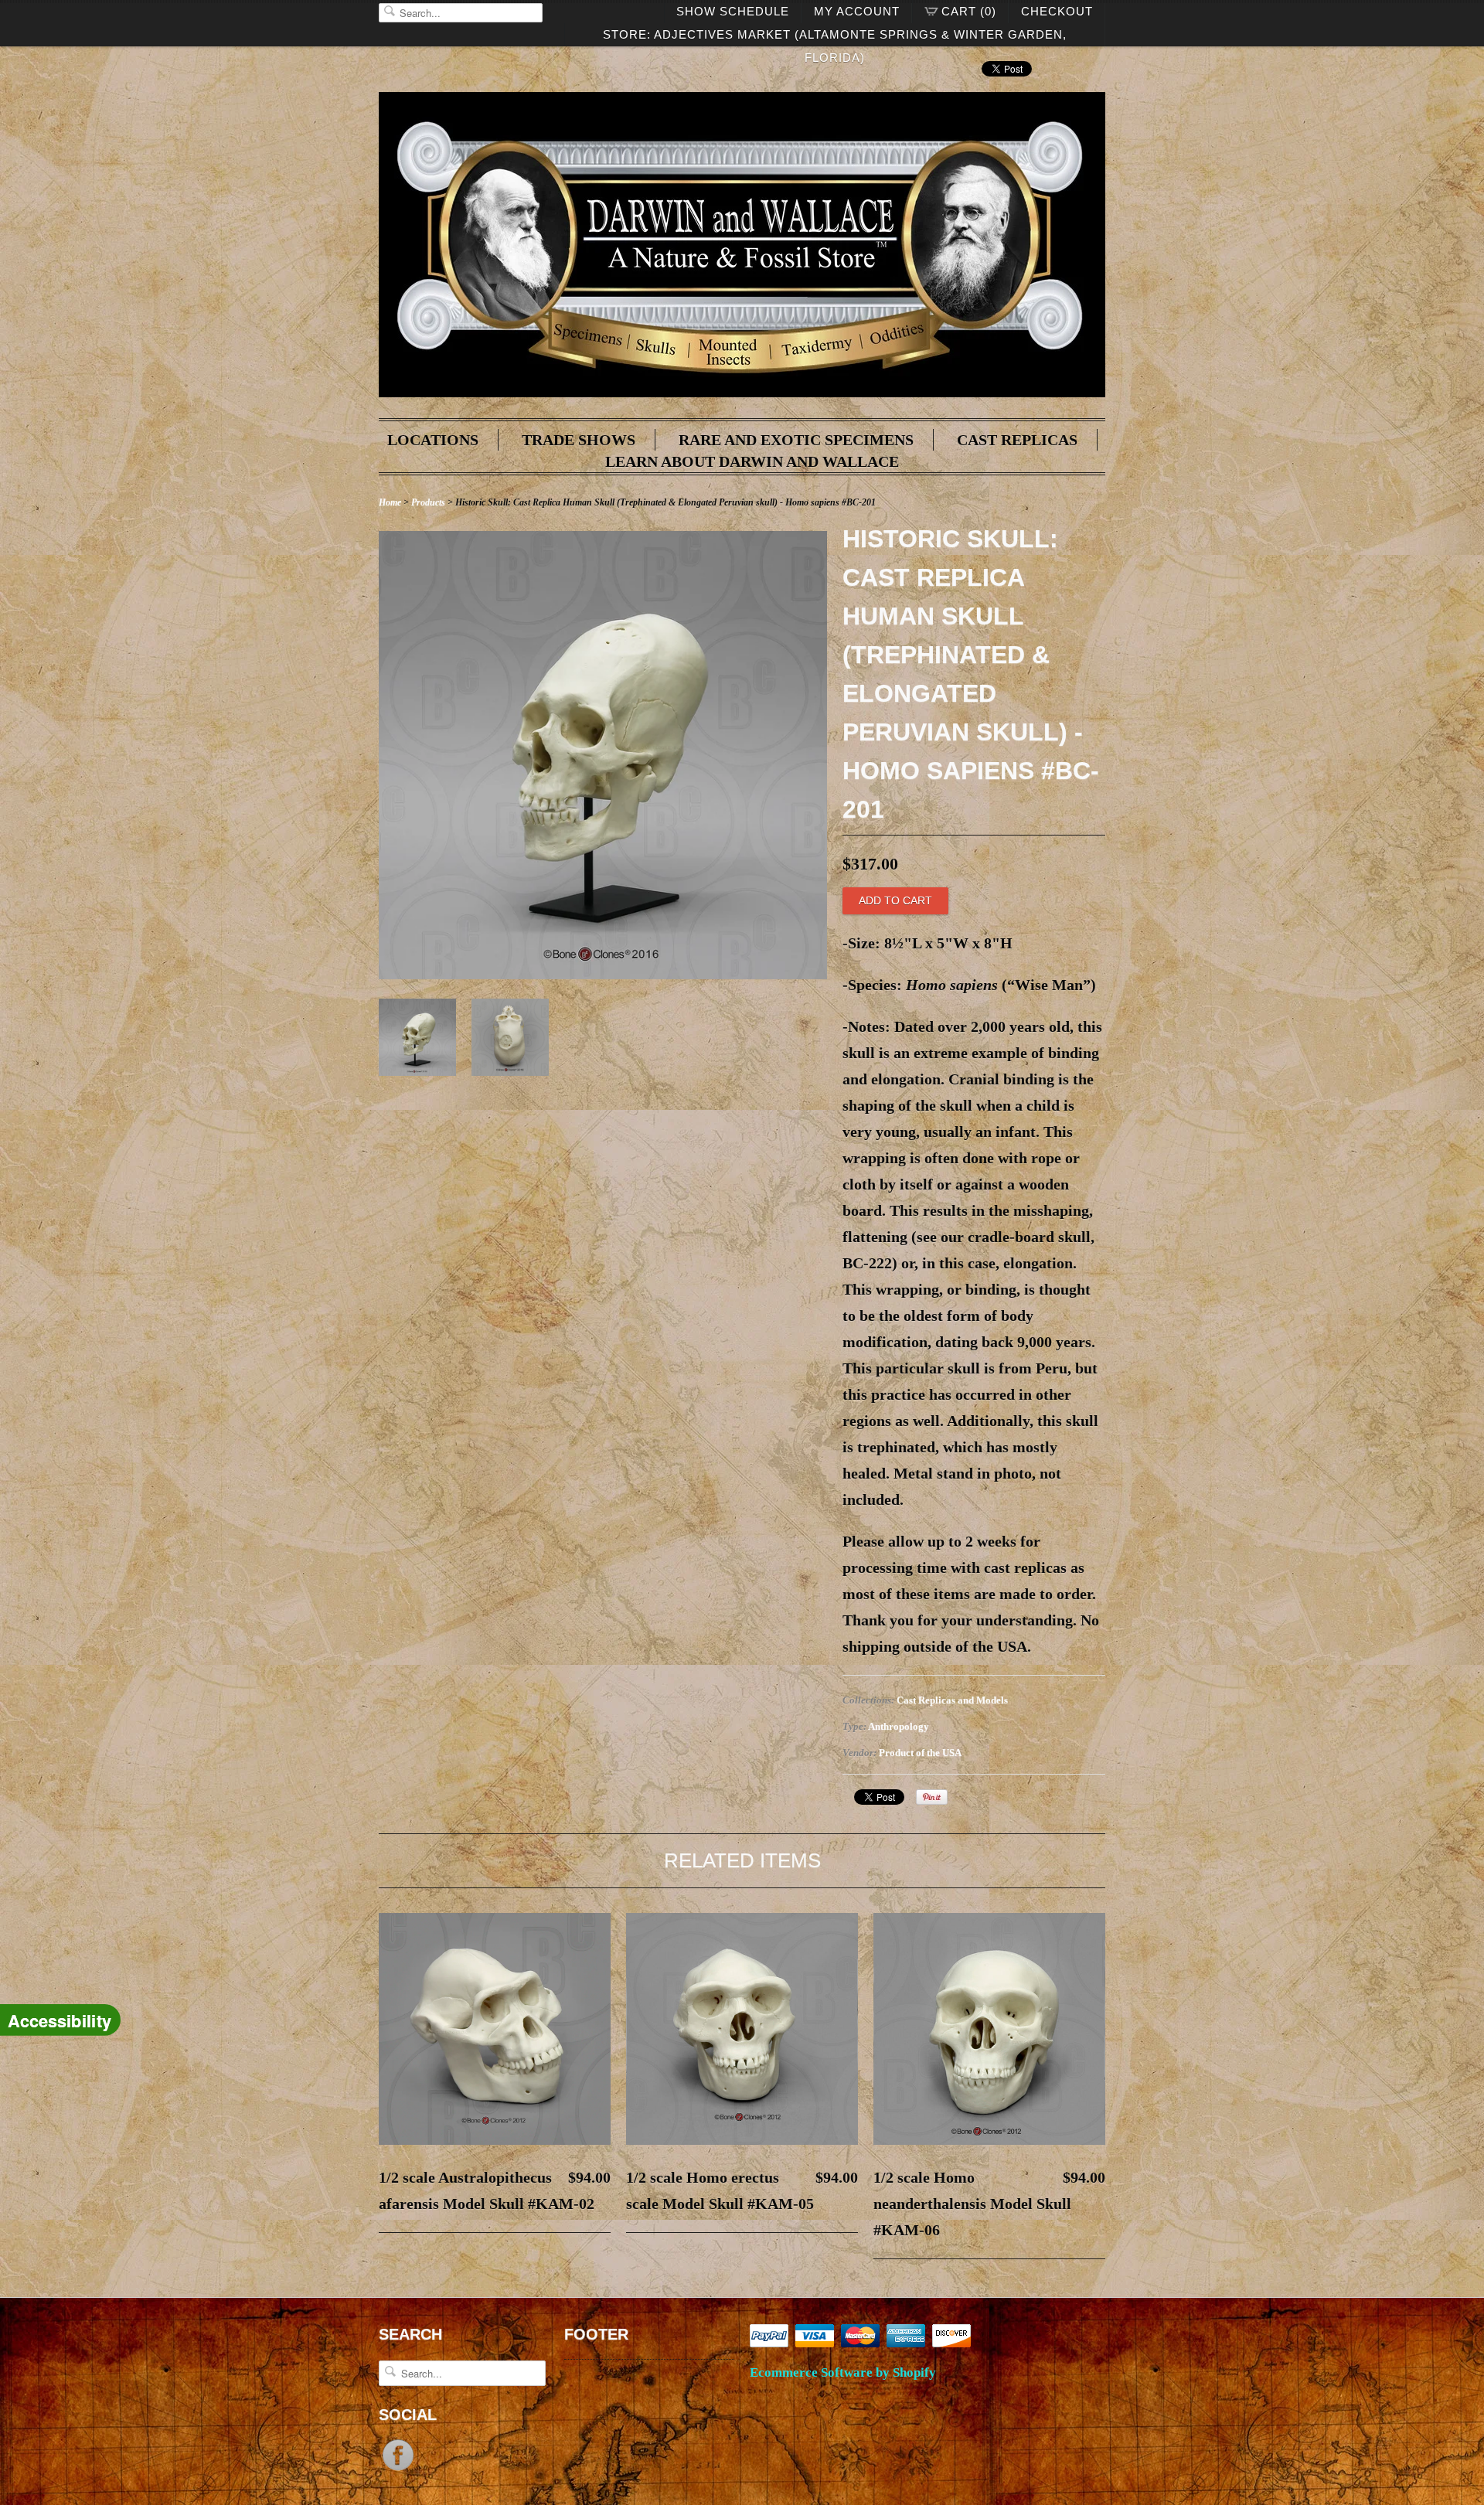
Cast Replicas (1017, 440)
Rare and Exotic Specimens (796, 440)
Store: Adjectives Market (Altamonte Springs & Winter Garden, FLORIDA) (835, 37)
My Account (857, 11)
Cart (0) (969, 11)
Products (428, 502)
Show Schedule (733, 11)
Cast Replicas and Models (952, 1700)
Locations (433, 440)
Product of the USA (920, 1753)
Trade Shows (579, 440)
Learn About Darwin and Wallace (752, 461)
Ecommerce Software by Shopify (843, 2372)
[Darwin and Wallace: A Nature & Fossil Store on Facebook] (398, 2469)
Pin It (932, 1797)
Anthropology (899, 1726)
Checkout (1057, 11)
